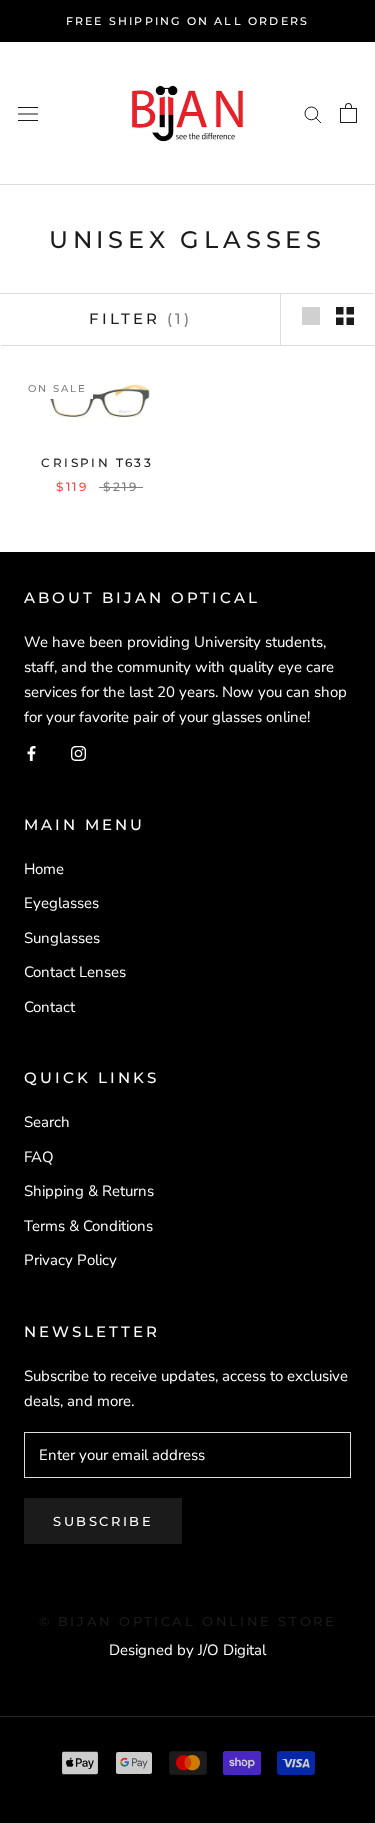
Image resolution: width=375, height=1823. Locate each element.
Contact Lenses (75, 972)
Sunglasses (62, 938)
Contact (49, 1007)
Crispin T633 (97, 462)
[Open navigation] (28, 113)
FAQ (39, 1157)
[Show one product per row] (311, 316)
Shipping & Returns (89, 1191)
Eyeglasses (61, 903)
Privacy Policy (70, 1260)
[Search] (313, 113)
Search (47, 1122)
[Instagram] (78, 752)
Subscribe (103, 1521)
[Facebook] (31, 752)
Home (44, 869)
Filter (140, 318)
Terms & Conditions (88, 1226)
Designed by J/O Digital (187, 1650)
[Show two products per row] (345, 316)
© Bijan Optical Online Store (188, 1621)
